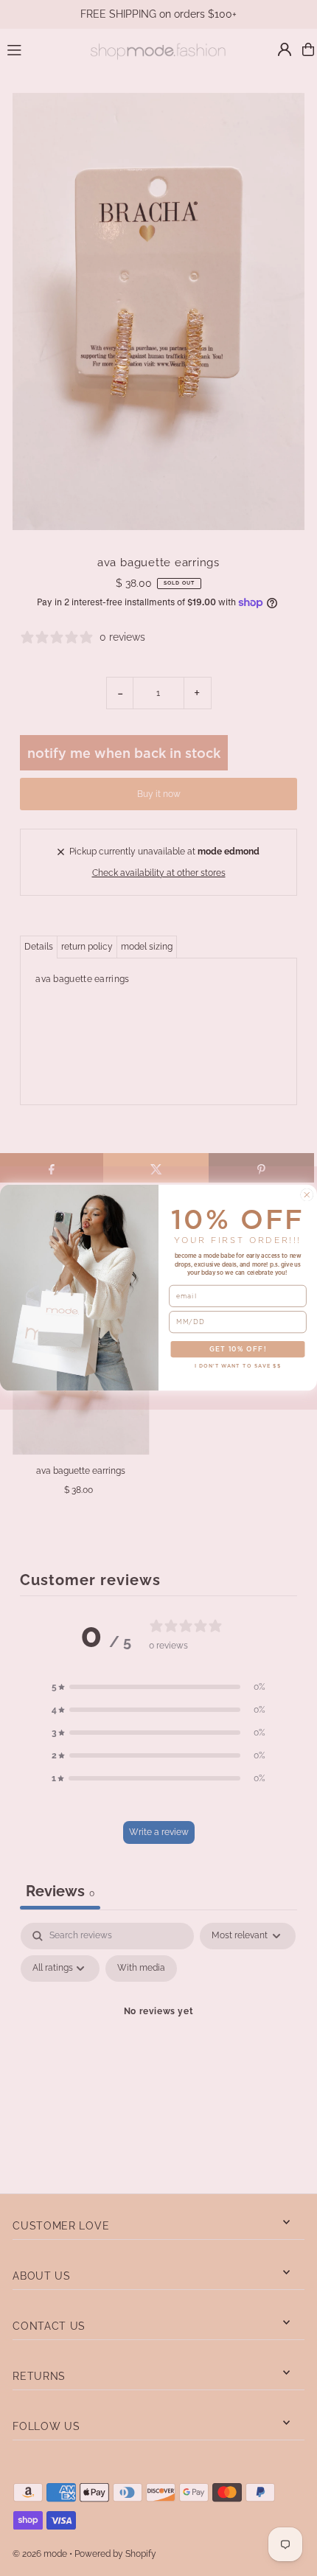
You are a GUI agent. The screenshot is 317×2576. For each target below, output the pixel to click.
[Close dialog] (307, 1195)
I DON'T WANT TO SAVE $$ (238, 1367)
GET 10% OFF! (238, 1350)
